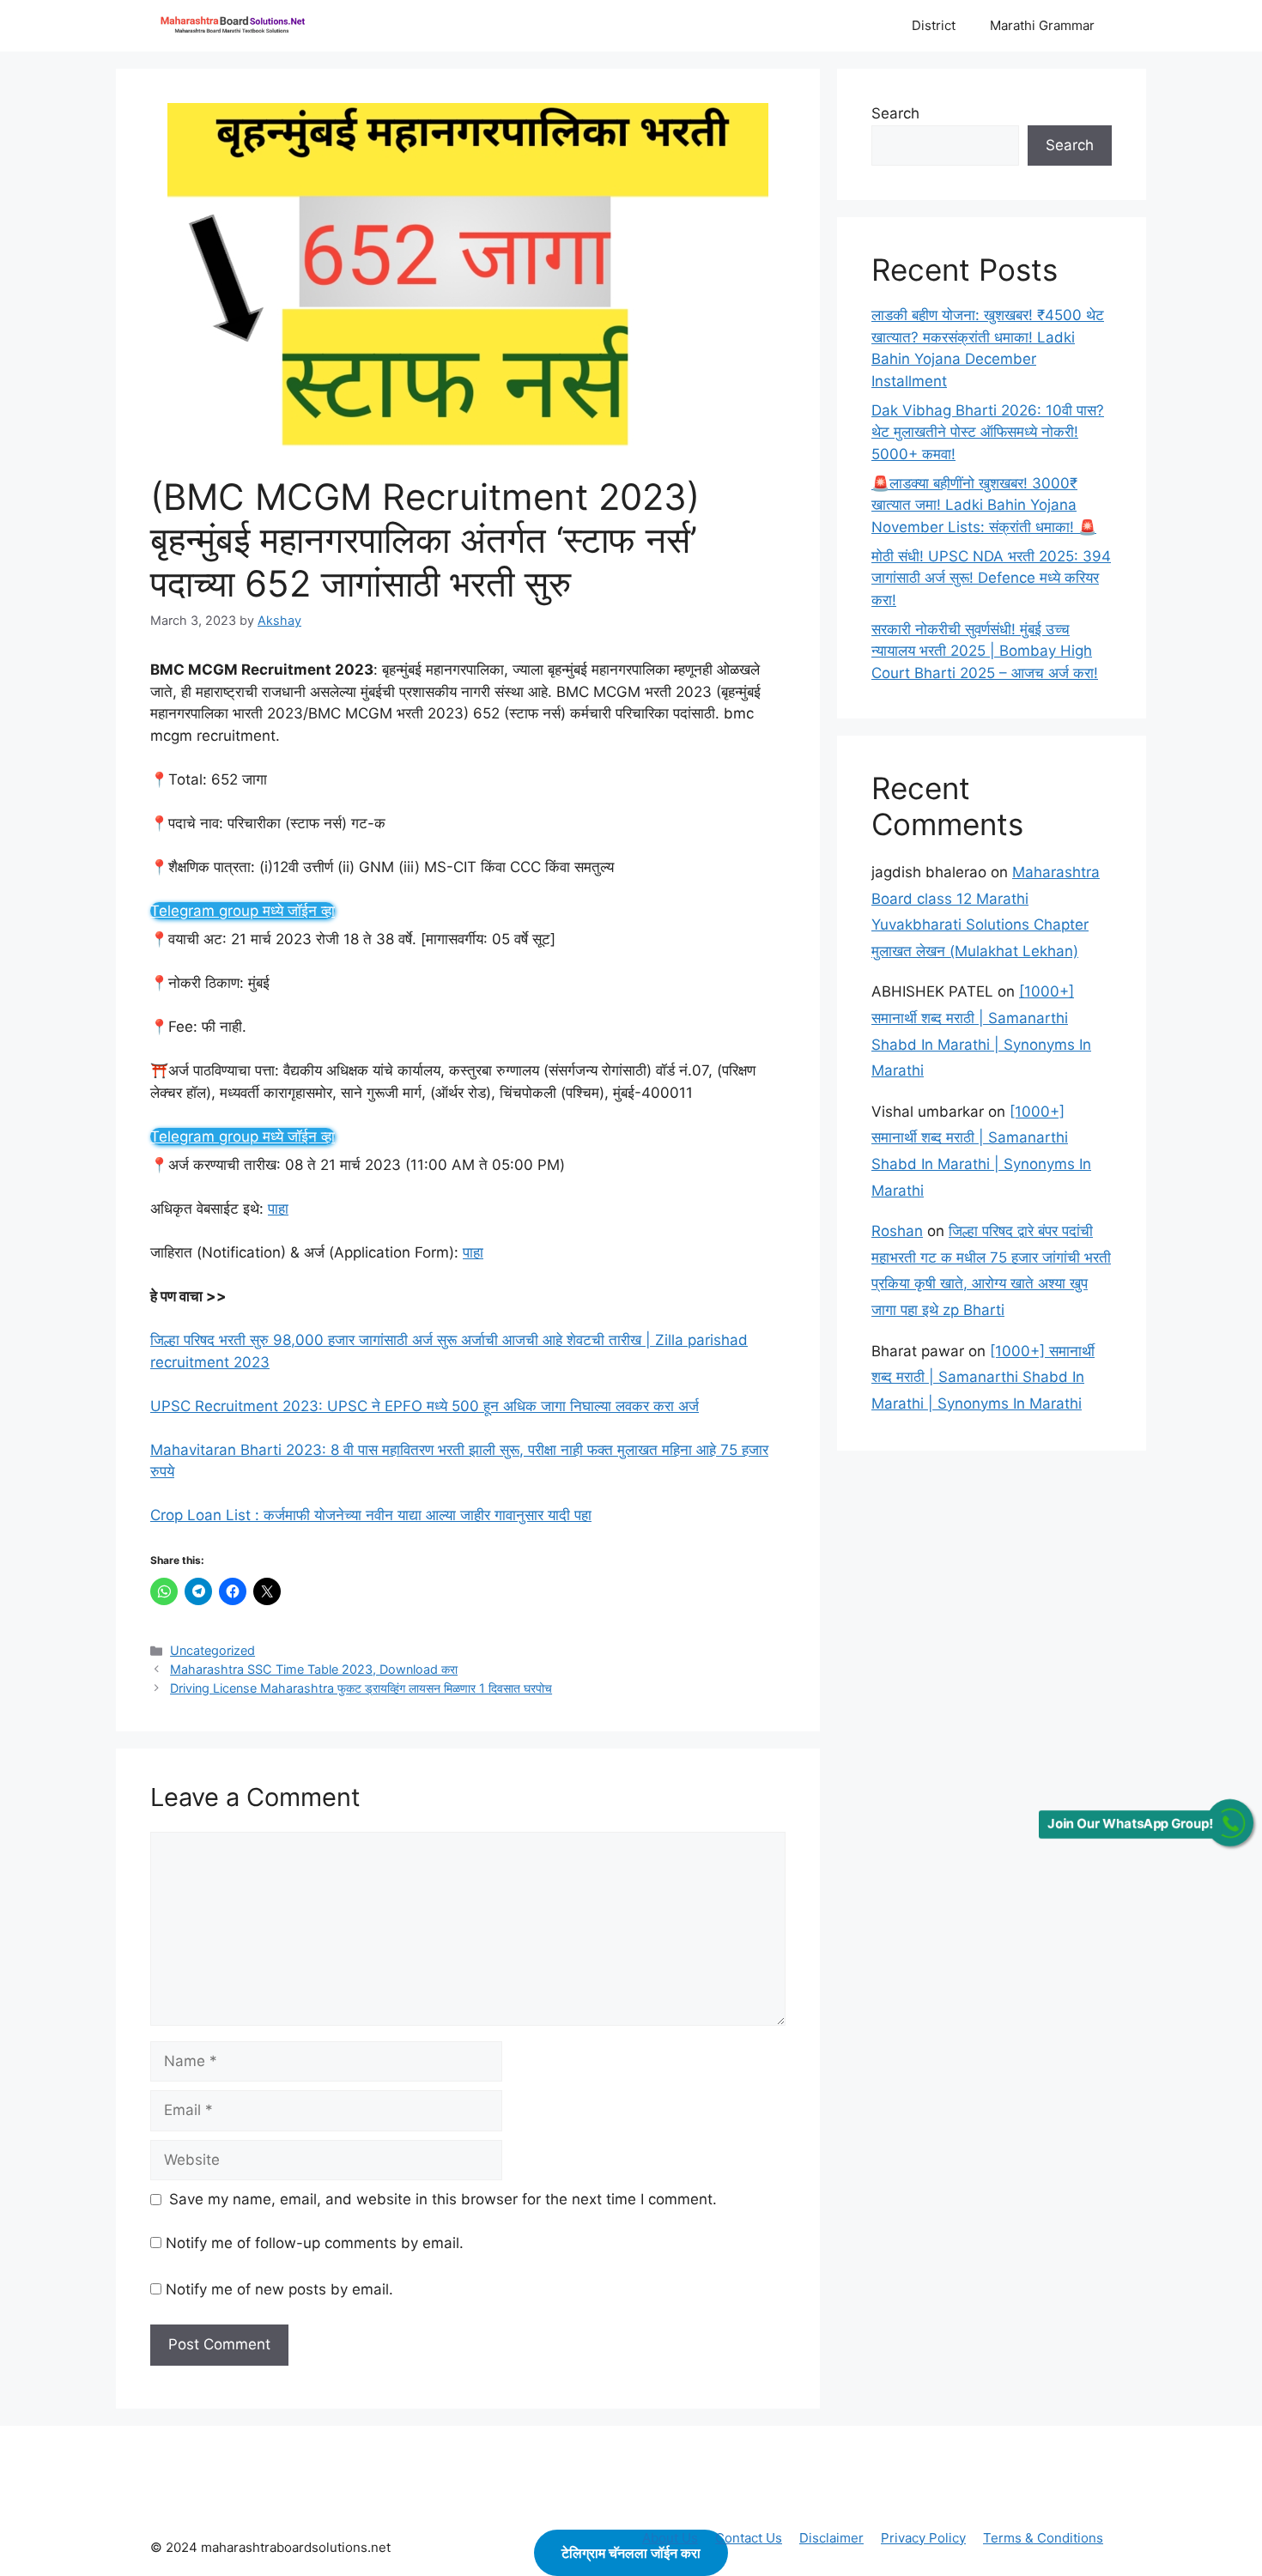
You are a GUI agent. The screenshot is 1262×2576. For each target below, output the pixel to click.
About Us (670, 2538)
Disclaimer (831, 2538)
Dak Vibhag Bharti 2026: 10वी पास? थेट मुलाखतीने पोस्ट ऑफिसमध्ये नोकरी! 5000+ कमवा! (988, 432)
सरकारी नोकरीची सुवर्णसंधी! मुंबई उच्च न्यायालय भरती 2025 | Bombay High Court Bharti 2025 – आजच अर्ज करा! (985, 651)
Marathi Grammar (1042, 25)
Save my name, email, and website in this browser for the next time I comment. (443, 2199)
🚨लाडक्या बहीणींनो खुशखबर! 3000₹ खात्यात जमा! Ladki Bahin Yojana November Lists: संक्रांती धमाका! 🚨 (984, 505)
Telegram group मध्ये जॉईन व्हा (243, 911)
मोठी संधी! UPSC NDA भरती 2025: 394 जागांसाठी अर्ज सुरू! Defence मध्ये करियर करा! (991, 578)
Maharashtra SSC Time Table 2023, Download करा (314, 1669)
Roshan (897, 1231)
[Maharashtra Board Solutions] (236, 26)
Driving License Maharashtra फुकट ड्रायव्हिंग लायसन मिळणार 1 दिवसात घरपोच (361, 1688)
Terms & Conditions (1043, 2538)
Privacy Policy (923, 2538)
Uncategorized (212, 1650)
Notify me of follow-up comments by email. (315, 2243)
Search (895, 113)
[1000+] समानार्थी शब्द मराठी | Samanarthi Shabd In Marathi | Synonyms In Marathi (983, 1377)
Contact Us (749, 2538)
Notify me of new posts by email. (279, 2289)
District (934, 25)
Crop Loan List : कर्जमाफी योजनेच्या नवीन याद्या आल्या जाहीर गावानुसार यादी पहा (371, 1515)
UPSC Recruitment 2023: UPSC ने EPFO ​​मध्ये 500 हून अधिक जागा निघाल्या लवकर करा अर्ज (425, 1406)
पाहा (278, 1209)
